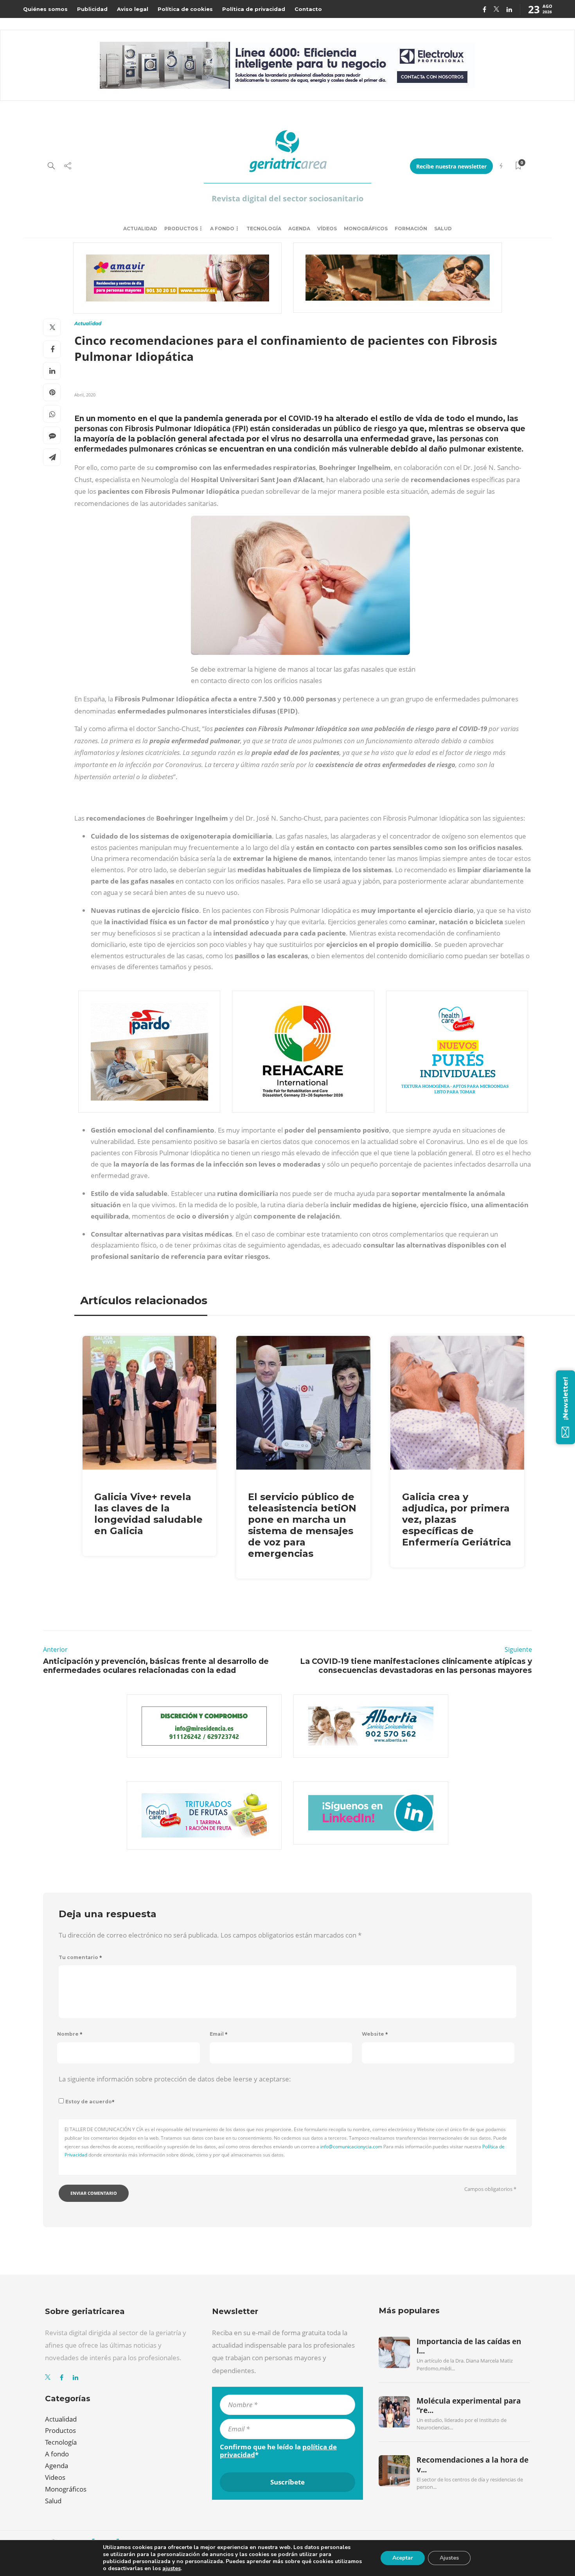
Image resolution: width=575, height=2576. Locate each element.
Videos (55, 2477)
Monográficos (366, 229)
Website (375, 2034)
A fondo (222, 229)
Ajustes (449, 2558)
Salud (443, 229)
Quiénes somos (45, 9)
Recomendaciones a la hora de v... (473, 2465)
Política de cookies (185, 9)
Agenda (299, 229)
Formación (411, 229)
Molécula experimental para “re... (469, 2406)
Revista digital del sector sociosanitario (287, 198)
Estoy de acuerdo (90, 2102)
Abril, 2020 (85, 395)
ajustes (172, 2569)
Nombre (70, 2034)
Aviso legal (133, 9)
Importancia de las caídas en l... (469, 2346)
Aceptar (403, 2558)
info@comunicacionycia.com (351, 2147)
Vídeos (327, 229)
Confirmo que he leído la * (278, 2451)
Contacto (308, 9)
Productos (181, 229)
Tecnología (264, 229)
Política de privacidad (254, 9)
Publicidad (92, 9)
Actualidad (140, 229)
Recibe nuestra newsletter (451, 166)
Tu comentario (80, 1957)
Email (219, 2034)
